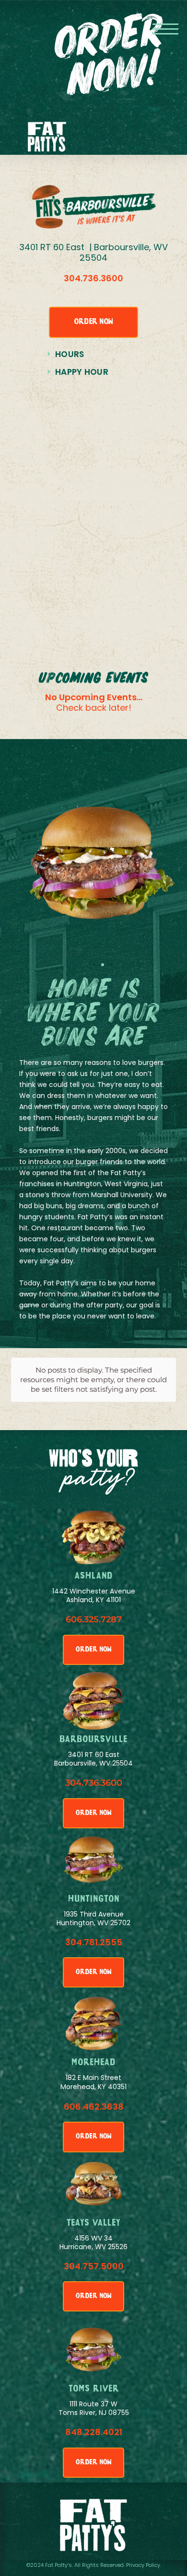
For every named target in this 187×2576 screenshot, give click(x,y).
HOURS (70, 354)
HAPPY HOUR (82, 372)
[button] (165, 29)
